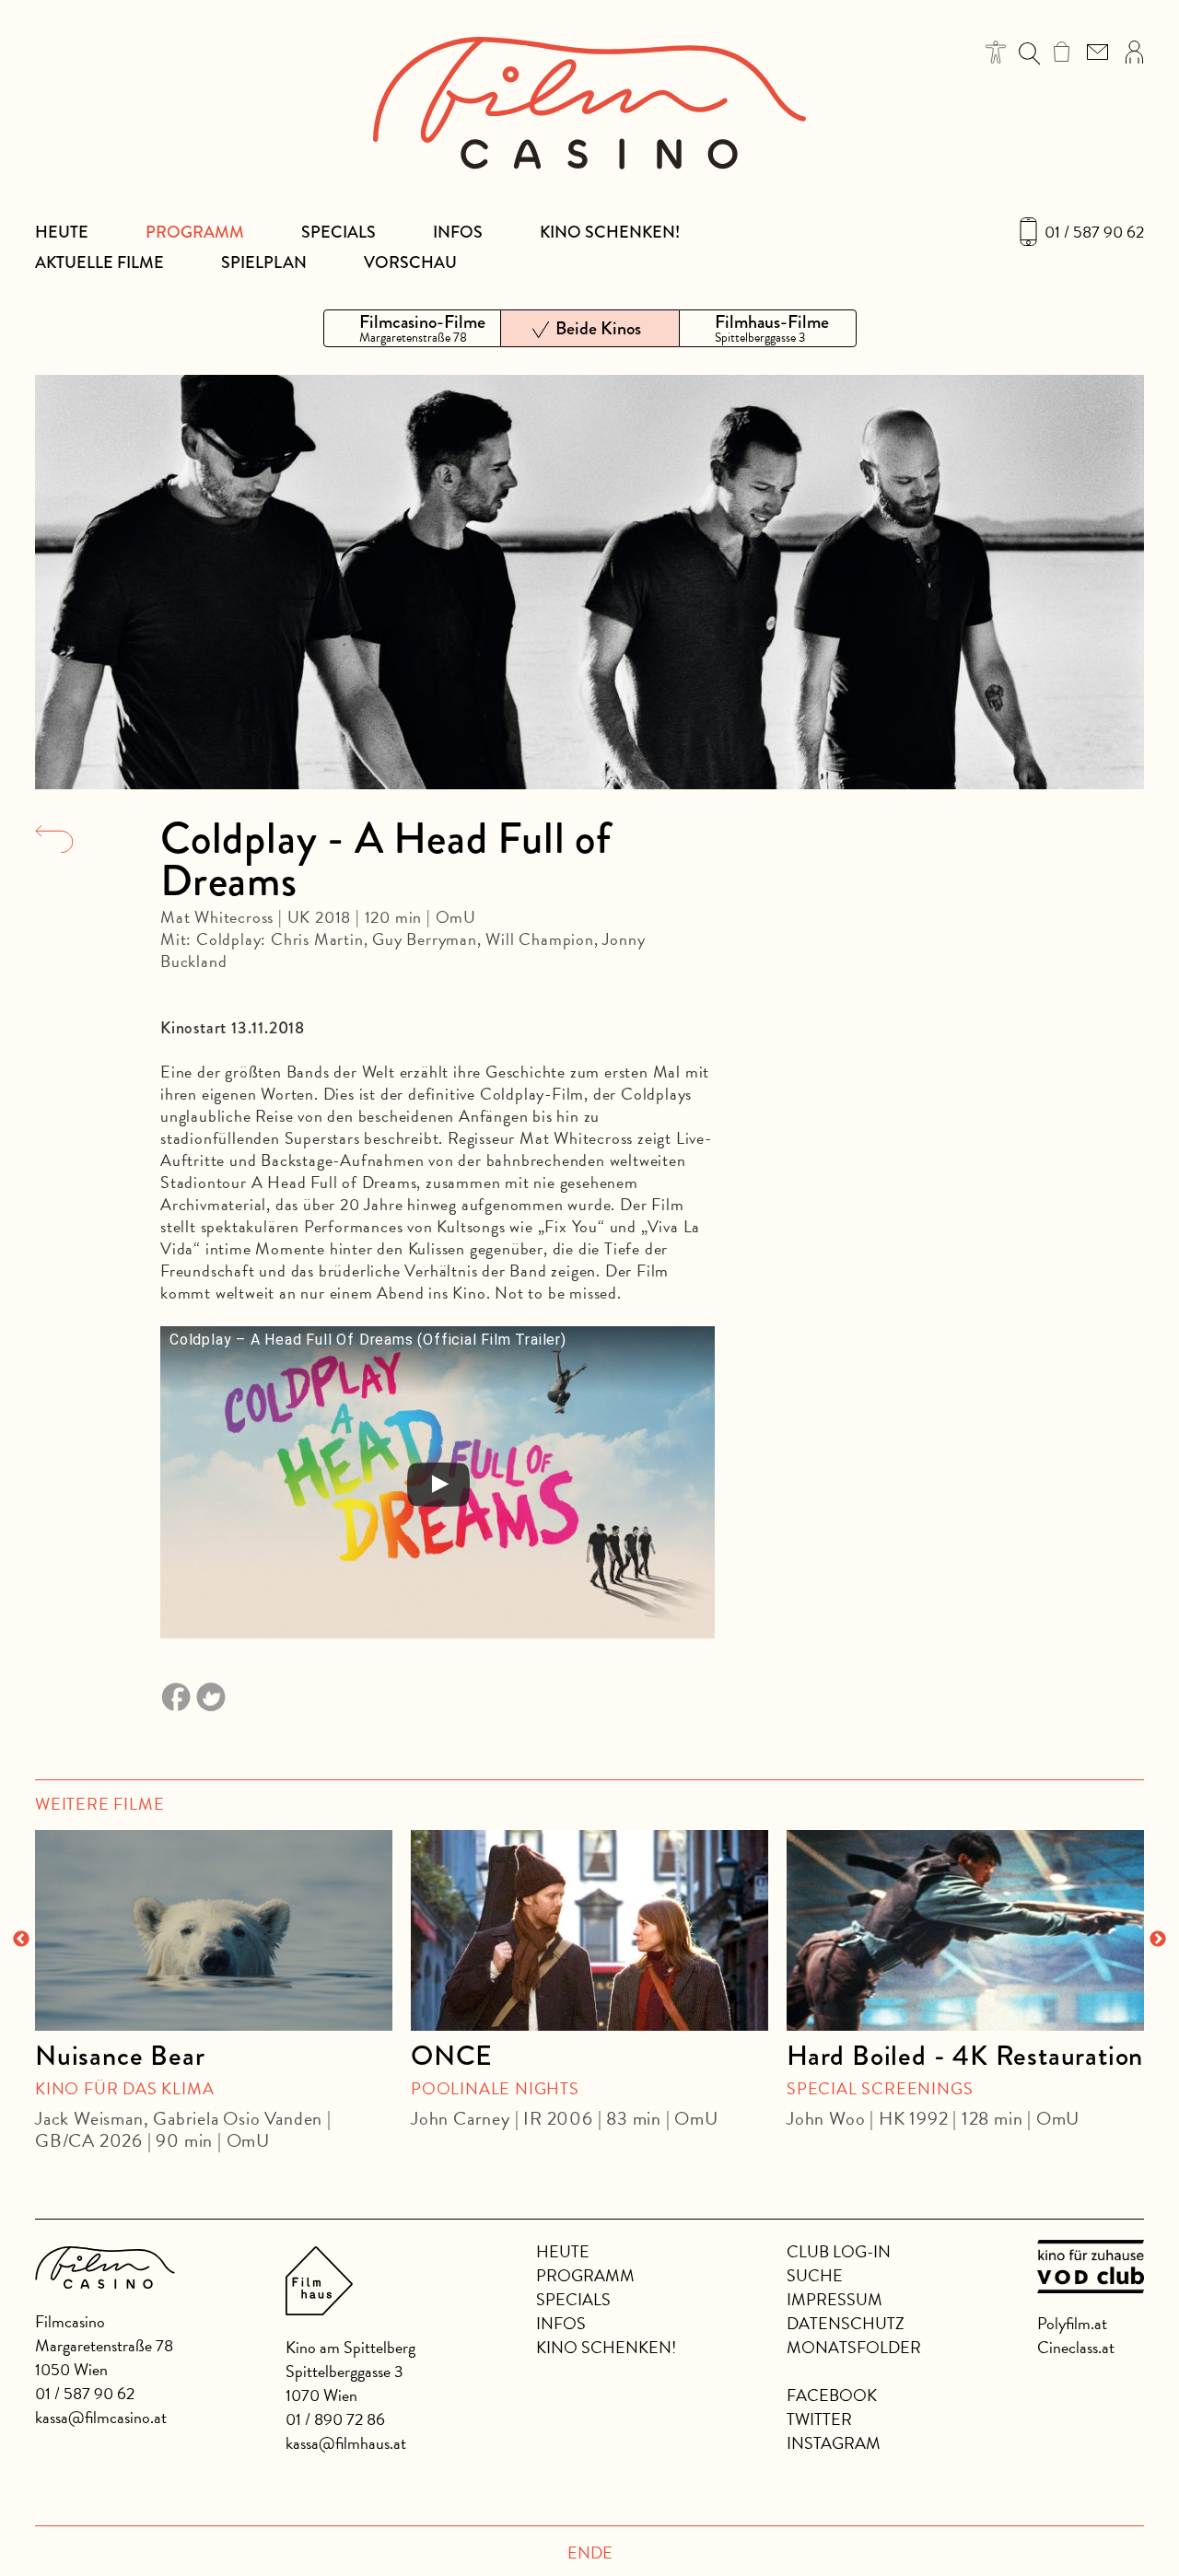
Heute (62, 232)
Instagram (834, 2443)
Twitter (819, 2419)
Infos (458, 232)
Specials (339, 232)
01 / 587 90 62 (1094, 232)
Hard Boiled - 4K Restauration (965, 2056)
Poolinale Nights (495, 2088)
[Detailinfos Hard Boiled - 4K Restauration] (965, 1930)
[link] (1062, 52)
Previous (21, 1940)
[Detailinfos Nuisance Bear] (214, 1930)
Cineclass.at (1076, 2347)
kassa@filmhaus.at (346, 2443)
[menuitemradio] (412, 328)
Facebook (832, 2395)
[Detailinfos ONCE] (589, 1930)
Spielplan (264, 262)
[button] (996, 52)
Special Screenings (880, 2088)
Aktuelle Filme (99, 262)
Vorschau (410, 262)
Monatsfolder (854, 2347)
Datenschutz (846, 2323)
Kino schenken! (610, 232)
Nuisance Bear (120, 2056)
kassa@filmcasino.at (101, 2417)
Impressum (835, 2299)
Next (1158, 1940)
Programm (195, 232)
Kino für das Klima (124, 2088)
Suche (815, 2275)
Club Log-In (839, 2251)
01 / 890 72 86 (335, 2419)
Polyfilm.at (1072, 2323)
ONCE (452, 2056)
